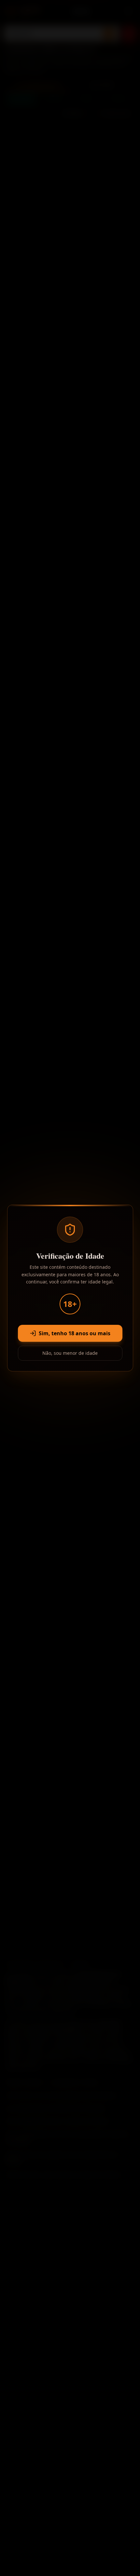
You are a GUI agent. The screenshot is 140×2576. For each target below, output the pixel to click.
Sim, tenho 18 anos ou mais (75, 1333)
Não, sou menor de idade (70, 1353)
